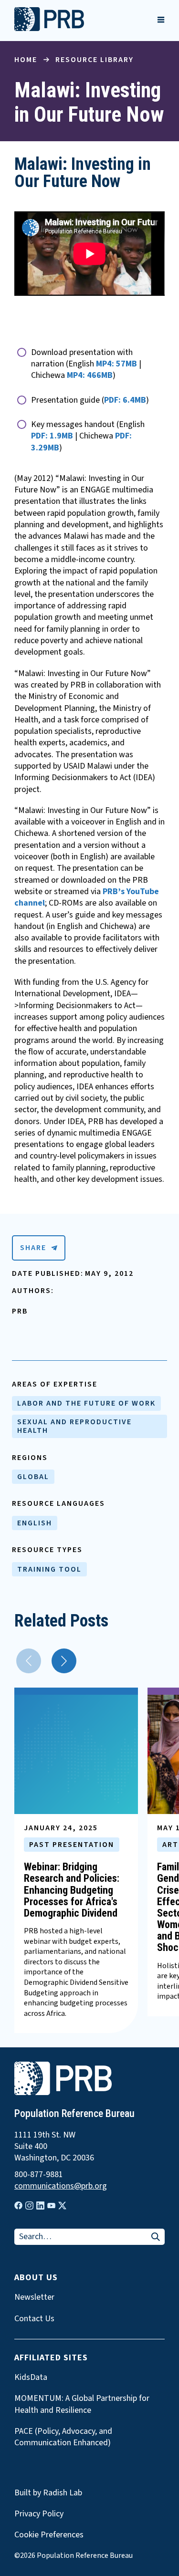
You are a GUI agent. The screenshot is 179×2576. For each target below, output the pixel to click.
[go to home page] (49, 29)
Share (33, 1248)
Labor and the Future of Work (86, 1403)
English (35, 1523)
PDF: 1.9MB (52, 436)
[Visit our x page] (62, 2206)
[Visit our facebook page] (18, 2206)
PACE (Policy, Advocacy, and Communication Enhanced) (63, 2437)
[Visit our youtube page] (51, 2206)
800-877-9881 (39, 2175)
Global (33, 1477)
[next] (64, 1661)
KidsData (31, 2378)
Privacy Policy (39, 2514)
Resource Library (95, 60)
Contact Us (34, 2319)
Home (26, 60)
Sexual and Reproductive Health (74, 1426)
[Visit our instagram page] (29, 2206)
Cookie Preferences (49, 2535)
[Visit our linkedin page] (40, 2206)
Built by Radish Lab (48, 2493)
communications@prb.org (61, 2186)
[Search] (156, 2237)
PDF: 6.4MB (125, 400)
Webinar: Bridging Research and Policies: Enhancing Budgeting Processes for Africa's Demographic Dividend (72, 1890)
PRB (20, 1311)
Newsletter (34, 2297)
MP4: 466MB (90, 375)
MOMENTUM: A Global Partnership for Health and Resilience (82, 2404)
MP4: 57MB (116, 364)
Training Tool (49, 1569)
